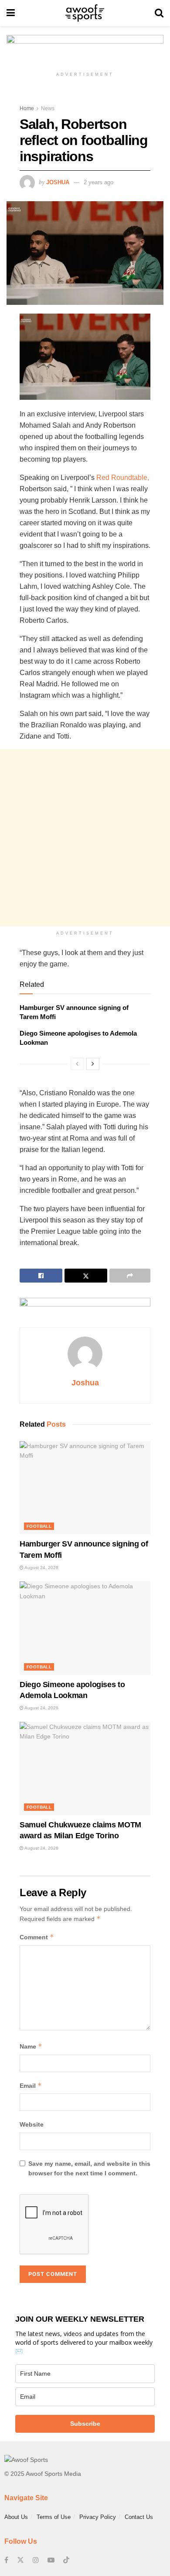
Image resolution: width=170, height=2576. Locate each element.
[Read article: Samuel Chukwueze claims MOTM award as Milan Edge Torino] (85, 1769)
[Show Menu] (11, 13)
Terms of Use (54, 2517)
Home (27, 108)
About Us (16, 2517)
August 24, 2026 (41, 1568)
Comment (37, 1937)
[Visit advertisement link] (85, 51)
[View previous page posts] (77, 1064)
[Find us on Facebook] (6, 2560)
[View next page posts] (93, 1064)
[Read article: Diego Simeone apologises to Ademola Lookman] (85, 1628)
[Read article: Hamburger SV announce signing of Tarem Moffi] (85, 1488)
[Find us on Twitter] (20, 2560)
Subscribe (85, 2424)
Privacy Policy (98, 2517)
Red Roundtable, (123, 478)
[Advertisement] (85, 838)
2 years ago (99, 182)
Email (31, 2085)
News (48, 108)
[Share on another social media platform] (130, 1276)
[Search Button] (159, 13)
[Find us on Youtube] (51, 2560)
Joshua (58, 182)
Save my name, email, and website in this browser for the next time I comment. (89, 2168)
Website (32, 2124)
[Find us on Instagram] (36, 2560)
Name (31, 2046)
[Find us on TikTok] (66, 2560)
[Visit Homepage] (85, 13)
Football (39, 1526)
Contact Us (139, 2517)
